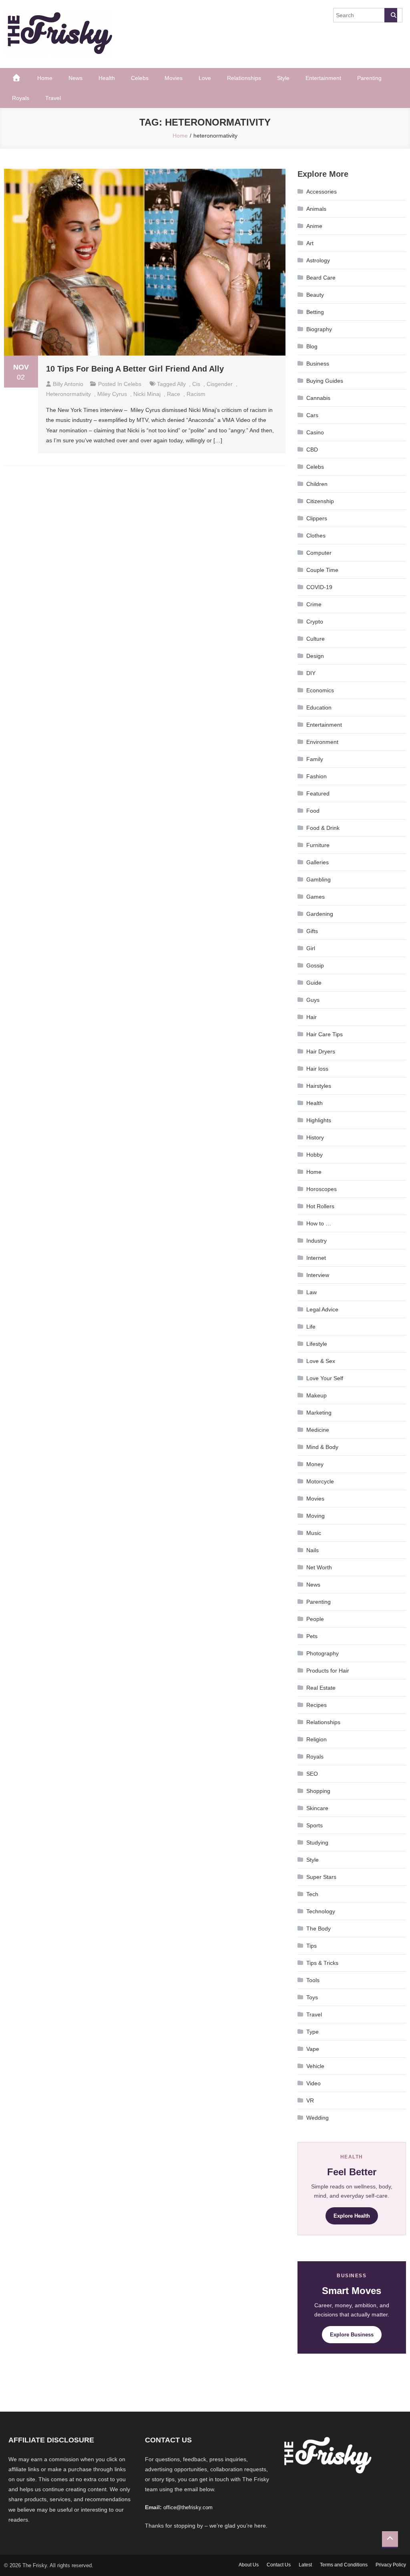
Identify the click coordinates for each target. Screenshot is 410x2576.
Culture (316, 639)
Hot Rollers (320, 1206)
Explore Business (352, 2335)
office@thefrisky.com (188, 2507)
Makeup (317, 1395)
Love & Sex (321, 1361)
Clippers (317, 518)
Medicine (318, 1430)
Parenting (369, 78)
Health (107, 78)
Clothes (316, 536)
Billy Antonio (68, 384)
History (315, 1137)
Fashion (317, 776)
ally (181, 384)
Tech (312, 1894)
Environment (322, 742)
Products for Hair (328, 1671)
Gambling (319, 879)
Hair (312, 1017)
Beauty (315, 295)
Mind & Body (322, 1447)
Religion (317, 1739)
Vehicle (315, 2066)
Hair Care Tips (325, 1034)
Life (311, 1327)
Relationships (244, 78)
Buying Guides (325, 381)
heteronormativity (68, 394)
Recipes (317, 1705)
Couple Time (322, 570)
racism (196, 394)
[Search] (391, 15)
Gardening (320, 914)
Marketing (319, 1413)
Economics (320, 690)
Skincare (317, 1808)
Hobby (315, 1155)
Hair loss (317, 1069)
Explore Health (352, 2216)
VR (310, 2100)
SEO (312, 1774)
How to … (319, 1223)
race (174, 394)
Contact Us (279, 2565)
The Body (319, 1929)
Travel (53, 98)
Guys (313, 1000)
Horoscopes (322, 1189)
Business (318, 364)
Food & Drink (323, 828)
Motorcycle (320, 1481)
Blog (312, 346)
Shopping (318, 1791)
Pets (312, 1636)
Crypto (315, 622)
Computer (319, 553)
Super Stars (321, 1877)
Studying (317, 1843)
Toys (312, 1997)
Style (283, 78)
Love (205, 78)
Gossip (315, 965)
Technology (321, 1911)
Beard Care (321, 278)
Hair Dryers (321, 1051)
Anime (314, 226)
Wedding (318, 2118)
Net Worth (319, 1567)
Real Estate (321, 1688)
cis (196, 384)
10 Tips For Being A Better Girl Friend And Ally (135, 369)
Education (319, 707)
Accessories (322, 192)
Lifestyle (317, 1344)
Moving (316, 1516)
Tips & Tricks (322, 1963)
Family (315, 759)
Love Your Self (325, 1378)
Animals (316, 209)
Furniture (318, 845)
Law (312, 1292)
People (315, 1619)
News (75, 78)
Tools (313, 1980)
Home (45, 78)
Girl (311, 948)
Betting (315, 312)
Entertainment (323, 78)
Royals (21, 98)
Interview (318, 1275)
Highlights (319, 1120)
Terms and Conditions (344, 2565)
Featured (318, 793)
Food (313, 811)
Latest (305, 2565)
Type (313, 2032)
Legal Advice (322, 1309)
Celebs (140, 78)
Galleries (318, 862)
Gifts (312, 931)
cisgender (220, 384)
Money (315, 1464)
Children (317, 484)
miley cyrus (112, 394)
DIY (311, 673)
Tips (312, 1946)
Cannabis (318, 398)
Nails (313, 1550)
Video (314, 2083)
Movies (174, 78)
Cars (312, 415)
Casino (315, 432)
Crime (314, 604)
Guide (314, 983)
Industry (317, 1241)
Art (310, 243)
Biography (319, 329)
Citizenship (320, 501)
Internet (316, 1258)
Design (315, 656)
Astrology (318, 260)
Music (314, 1533)
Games (316, 897)
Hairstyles (319, 1086)
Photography (323, 1653)
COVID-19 (319, 587)
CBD (312, 450)
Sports (315, 1825)
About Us (249, 2565)
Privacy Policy (391, 2565)
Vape (313, 2049)
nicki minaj (147, 394)
